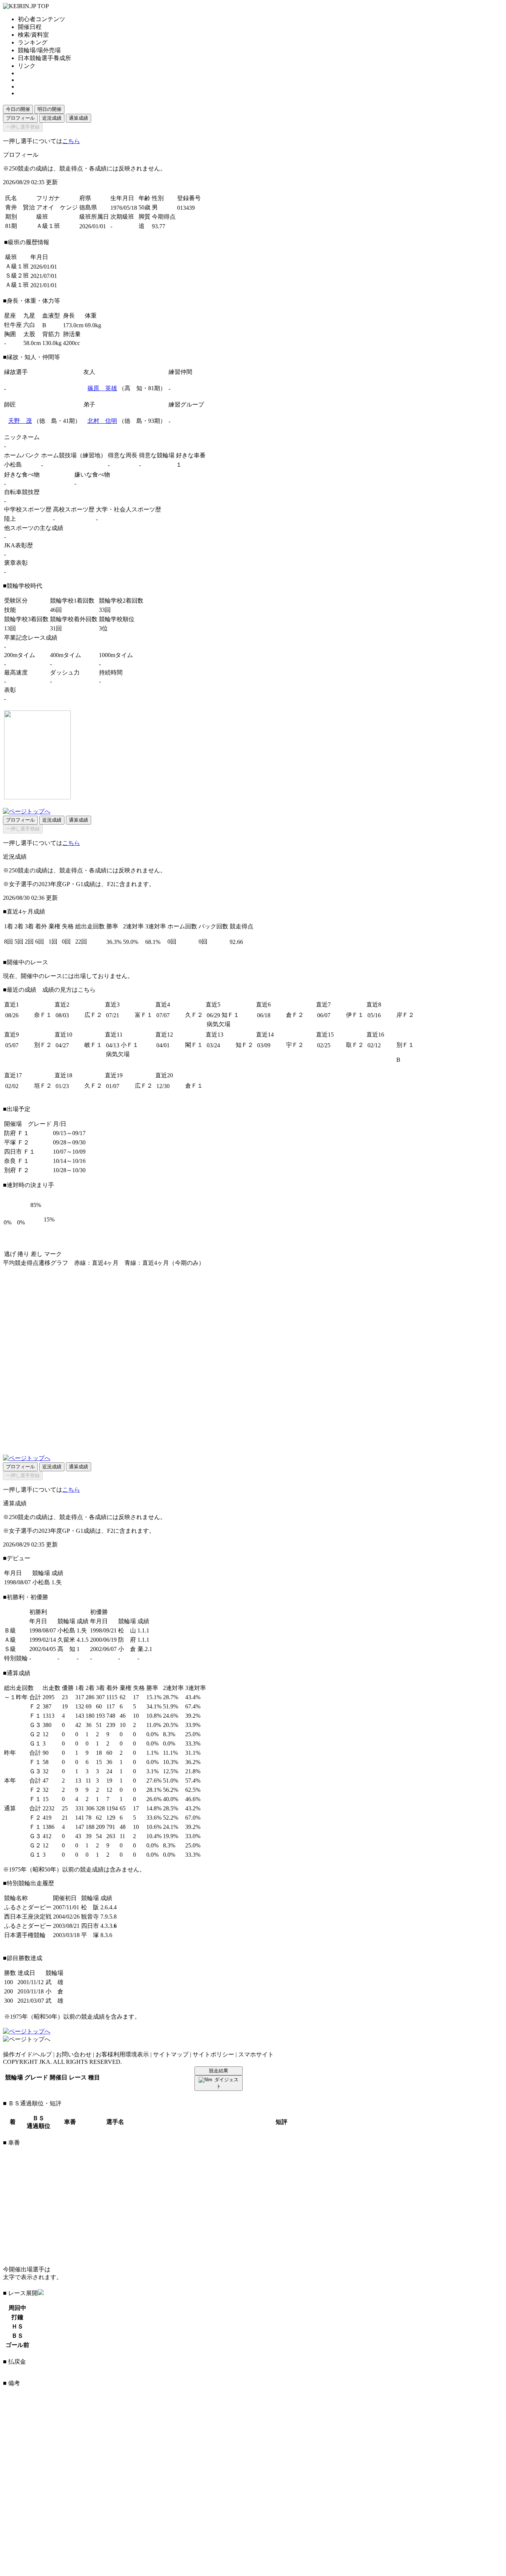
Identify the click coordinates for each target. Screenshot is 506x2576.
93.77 (159, 226)
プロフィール (20, 118)
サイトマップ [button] (171, 2054)
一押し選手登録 (23, 127)
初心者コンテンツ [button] (41, 19)
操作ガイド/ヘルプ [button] (27, 2054)
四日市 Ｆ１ (20, 1152)
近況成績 (52, 118)
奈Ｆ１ (43, 1015)
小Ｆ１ (130, 1045)
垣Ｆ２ (43, 1086)
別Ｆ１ (405, 1045)
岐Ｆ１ (93, 1045)
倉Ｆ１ (194, 1086)
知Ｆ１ (230, 1015)
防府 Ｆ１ (17, 1133)
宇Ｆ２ (295, 1045)
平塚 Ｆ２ (17, 1142)
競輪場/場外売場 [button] (39, 50)
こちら (71, 141)
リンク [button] (27, 66)
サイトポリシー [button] (213, 2054)
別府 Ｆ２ (17, 1170)
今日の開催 (18, 109)
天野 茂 (20, 421)
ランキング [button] (33, 42)
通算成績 (79, 118)
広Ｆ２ (93, 1015)
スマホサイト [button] (256, 2054)
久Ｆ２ (194, 1015)
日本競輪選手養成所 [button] (44, 58)
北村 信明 (102, 421)
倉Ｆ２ (295, 1015)
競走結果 (219, 2071)
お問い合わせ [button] (74, 2054)
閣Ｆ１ (194, 1045)
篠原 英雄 (102, 388)
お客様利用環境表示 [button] (122, 2054)
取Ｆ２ (355, 1045)
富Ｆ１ (144, 1015)
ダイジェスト (227, 2083)
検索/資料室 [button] (33, 35)
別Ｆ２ (43, 1045)
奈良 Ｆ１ (17, 1161)
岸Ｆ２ (405, 1015)
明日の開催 (49, 109)
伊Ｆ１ (355, 1015)
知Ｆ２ (244, 1045)
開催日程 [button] (30, 27)
